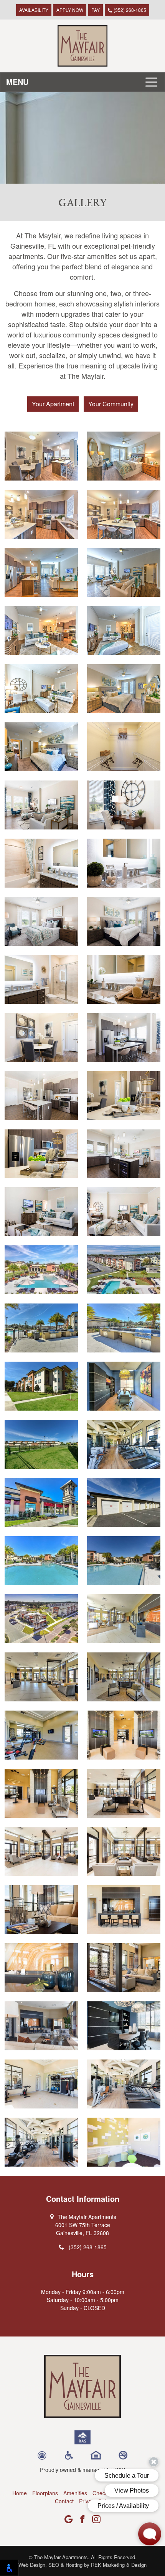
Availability (34, 10)
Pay (96, 10)
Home (20, 2493)
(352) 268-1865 (129, 10)
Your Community (111, 404)
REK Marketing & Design (119, 2565)
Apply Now (70, 10)
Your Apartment (53, 404)
